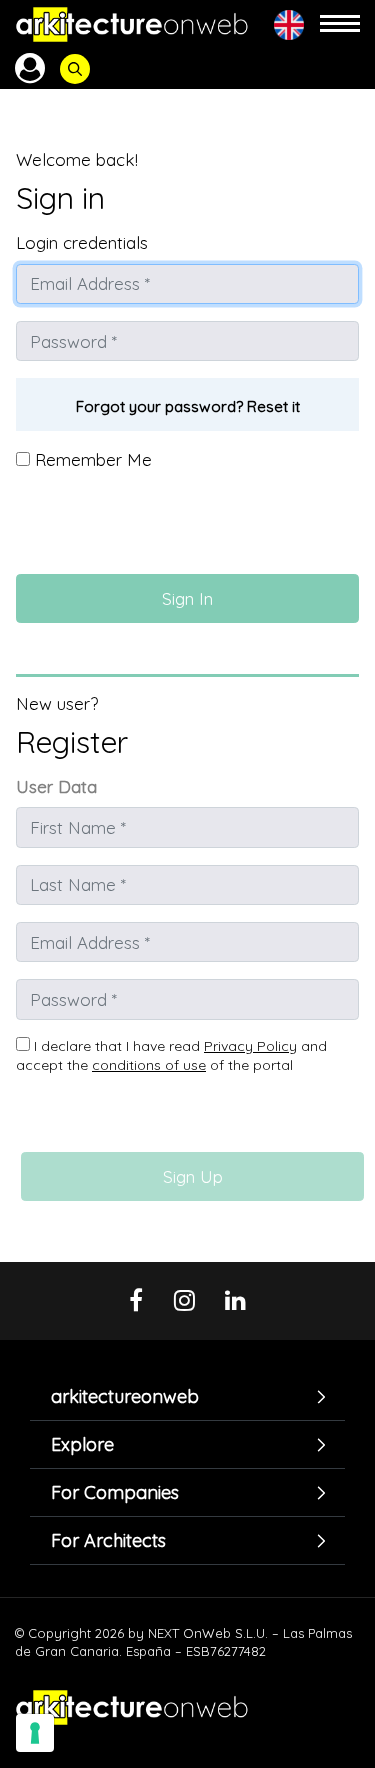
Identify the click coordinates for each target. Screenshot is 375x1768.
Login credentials (82, 242)
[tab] (187, 1396)
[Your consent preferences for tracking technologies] (35, 1733)
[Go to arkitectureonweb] (132, 24)
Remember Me (91, 459)
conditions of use (149, 1065)
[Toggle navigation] (340, 24)
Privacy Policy (250, 1046)
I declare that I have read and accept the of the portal (171, 1056)
